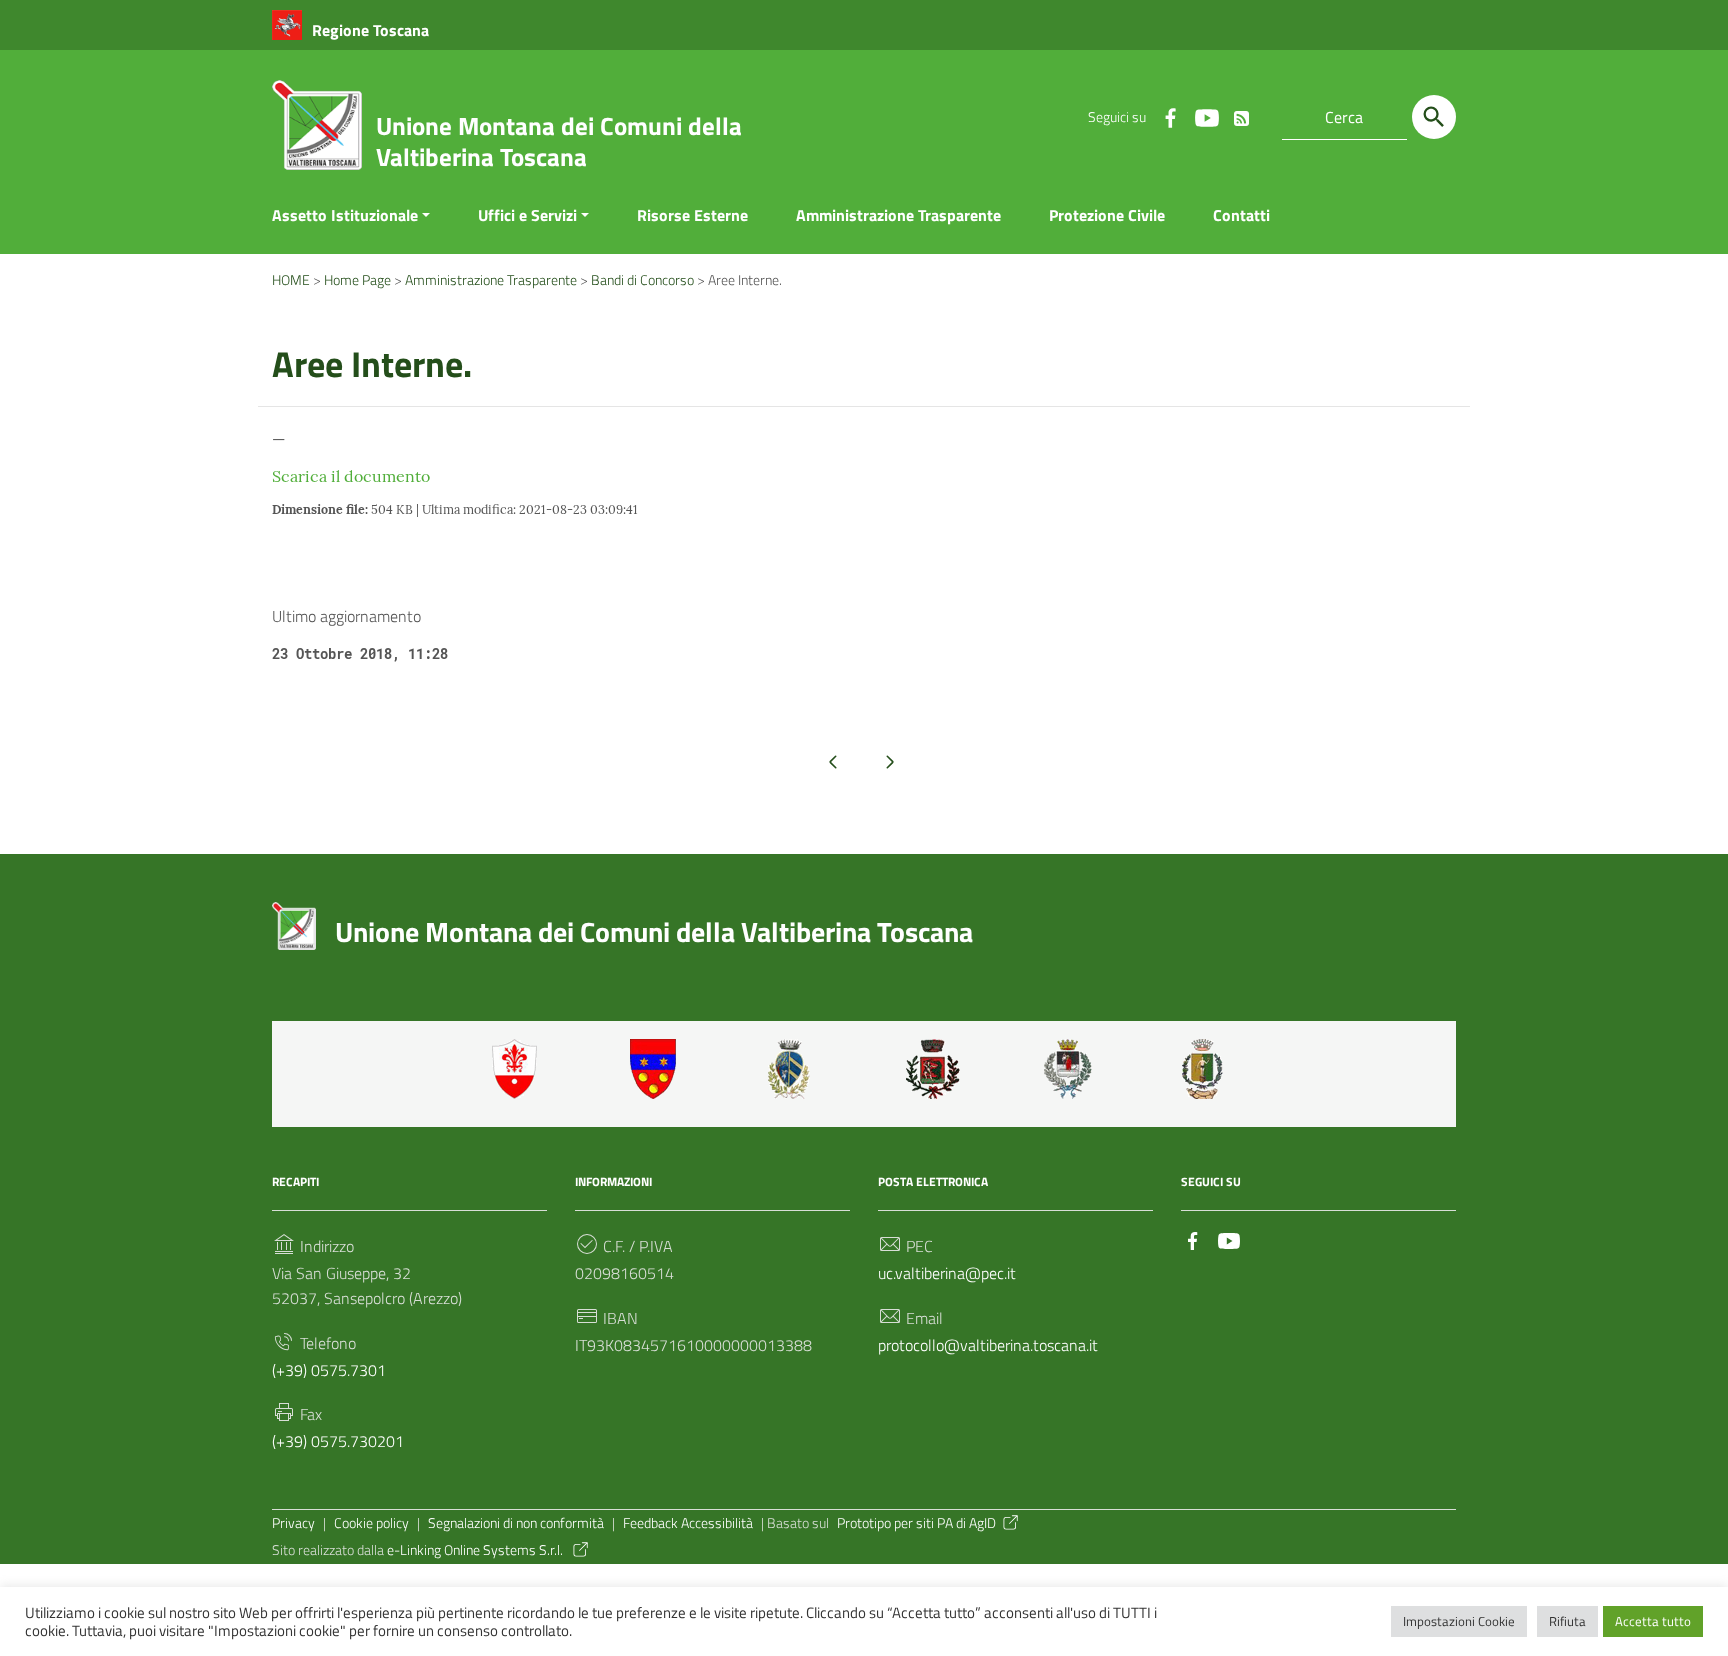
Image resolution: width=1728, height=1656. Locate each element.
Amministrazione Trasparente (898, 215)
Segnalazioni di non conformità (516, 1523)
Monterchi (933, 1069)
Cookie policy (371, 1523)
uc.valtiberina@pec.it (947, 1273)
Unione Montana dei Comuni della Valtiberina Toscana (559, 141)
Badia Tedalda (657, 1069)
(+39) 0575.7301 (329, 1370)
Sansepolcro (1071, 1069)
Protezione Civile (1107, 215)
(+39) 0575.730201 (338, 1441)
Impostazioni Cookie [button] (1459, 1621)
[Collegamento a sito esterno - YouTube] (1206, 117)
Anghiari (519, 1069)
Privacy (293, 1523)
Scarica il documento (351, 476)
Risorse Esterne (692, 215)
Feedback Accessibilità (688, 1523)
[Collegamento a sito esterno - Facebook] (1170, 117)
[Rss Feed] (1242, 114)
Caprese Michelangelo (795, 1069)
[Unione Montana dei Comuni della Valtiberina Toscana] (317, 133)
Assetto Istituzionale (345, 215)
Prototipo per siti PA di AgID (916, 1523)
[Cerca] (1434, 117)
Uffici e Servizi (527, 215)
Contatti (1241, 215)
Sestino (1209, 1069)
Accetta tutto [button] (1653, 1621)
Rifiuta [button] (1567, 1621)
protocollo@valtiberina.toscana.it (988, 1345)
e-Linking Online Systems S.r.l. (476, 1550)
